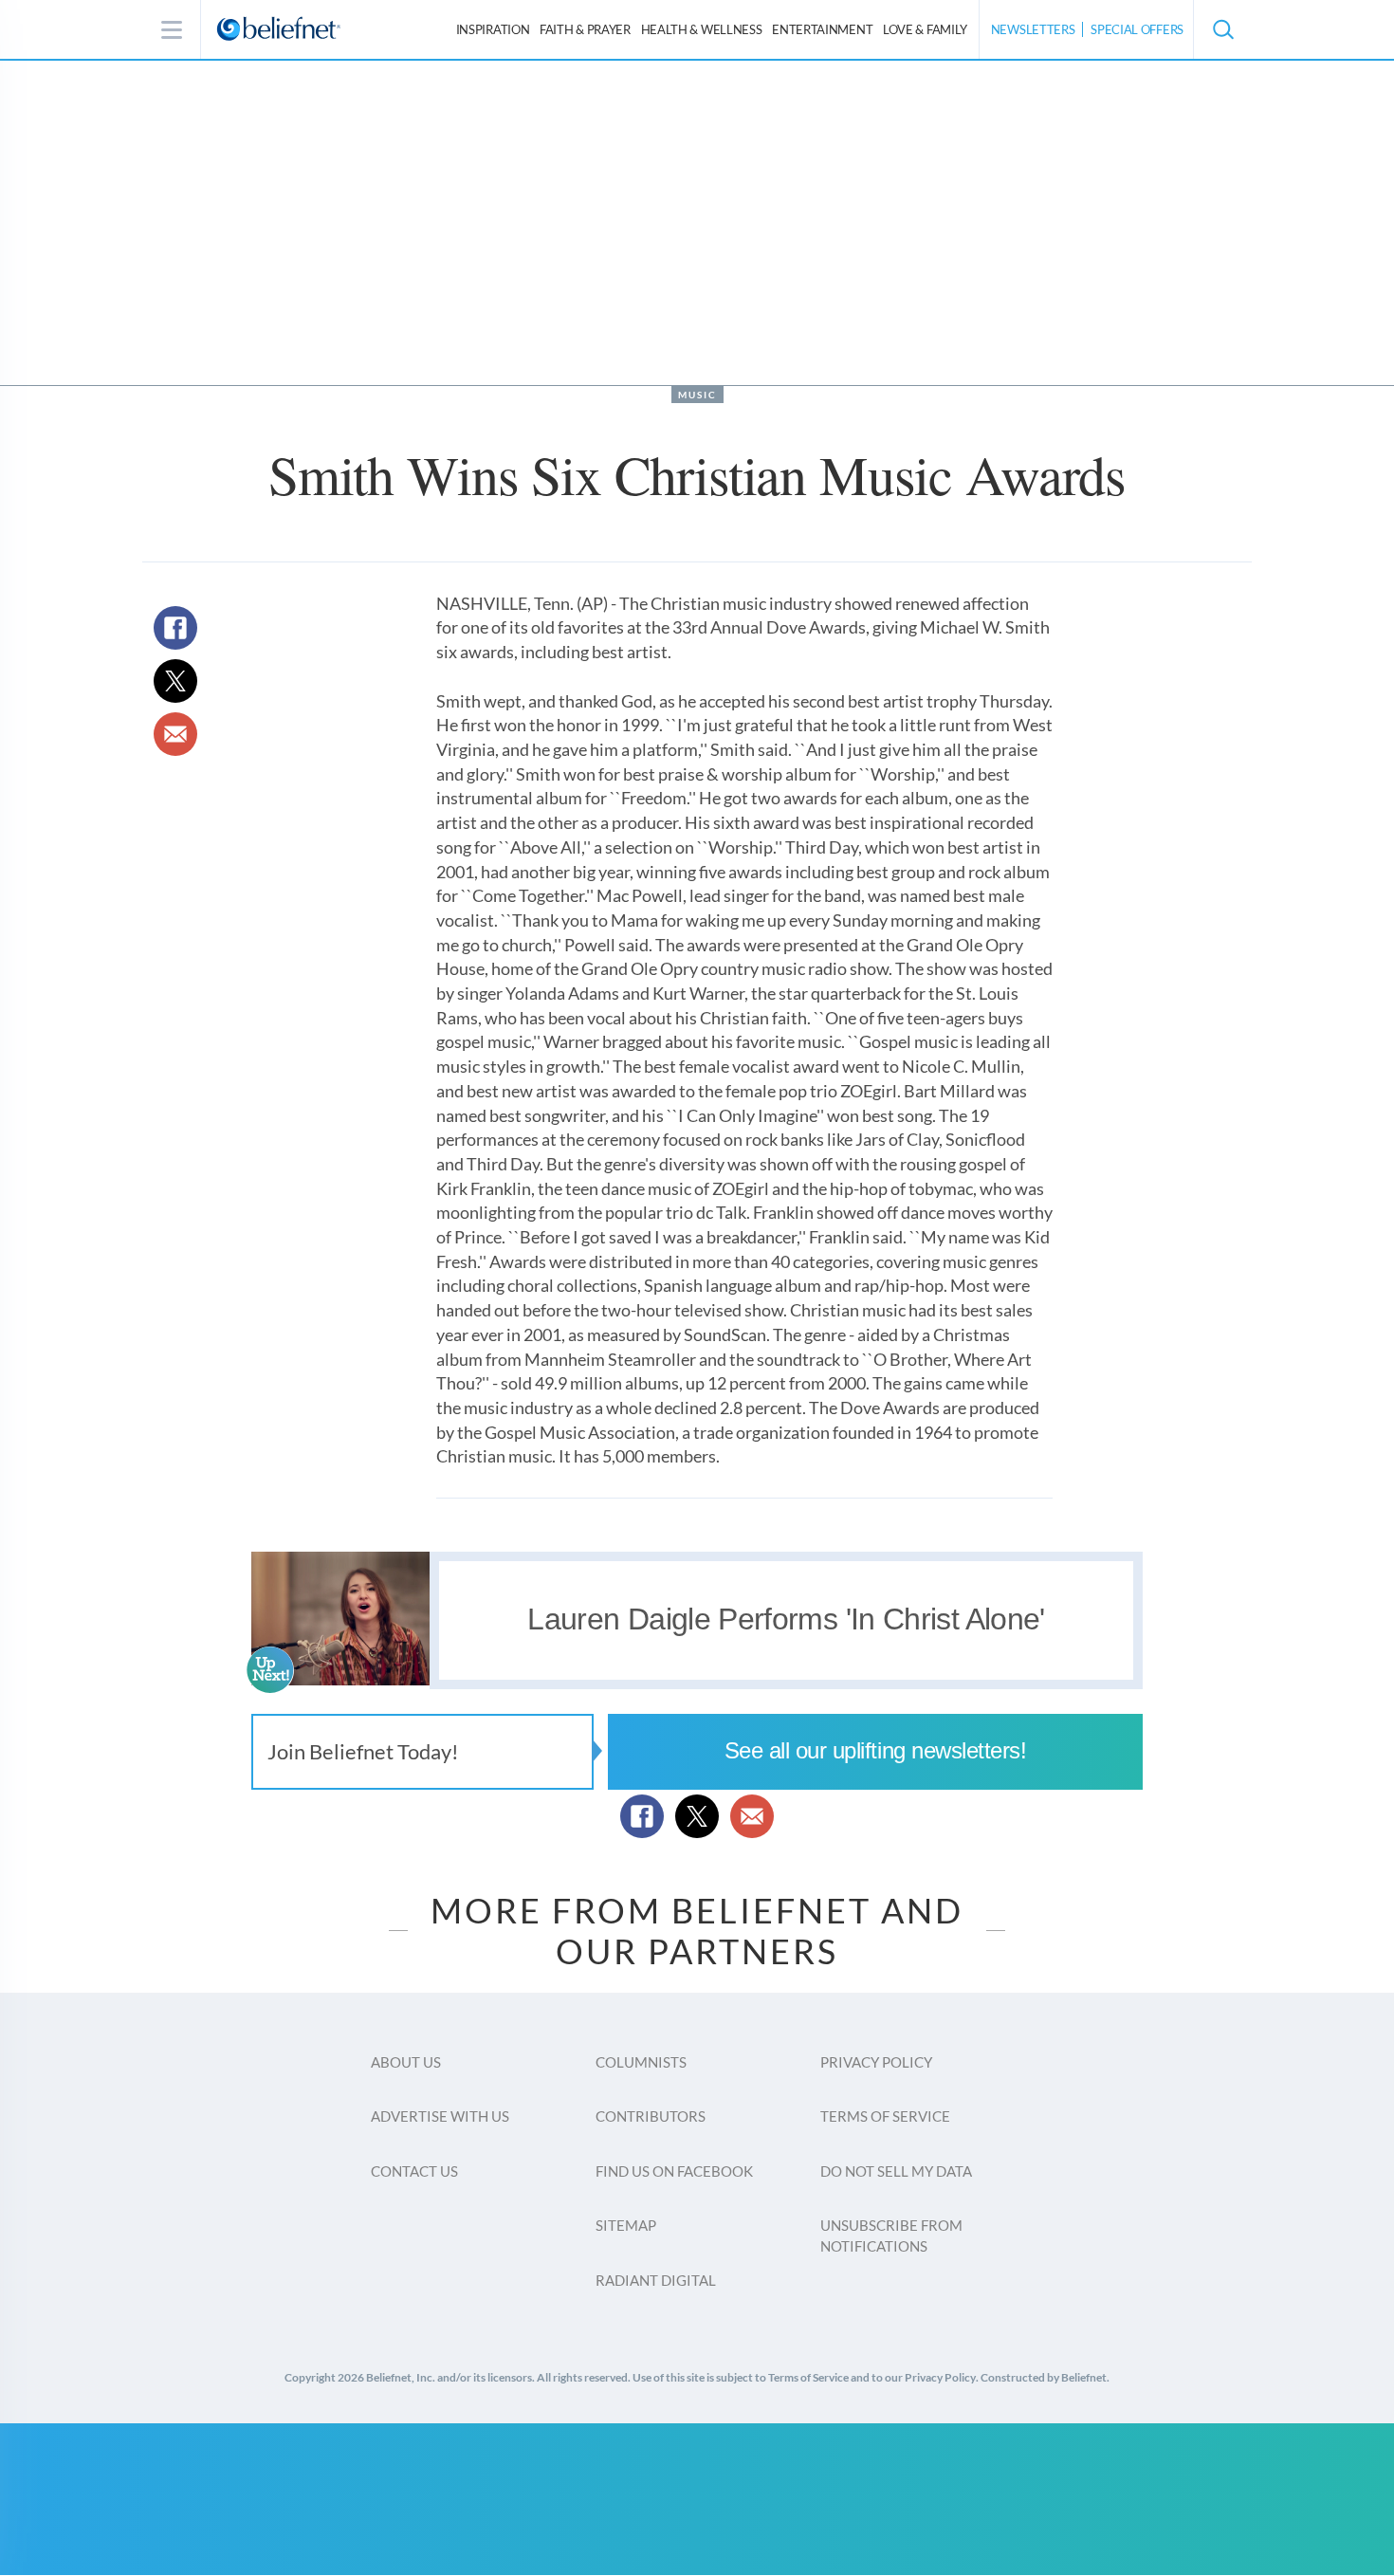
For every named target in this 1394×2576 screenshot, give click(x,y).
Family (925, 29)
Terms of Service (885, 2116)
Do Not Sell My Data (896, 2171)
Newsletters (1033, 29)
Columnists (641, 2062)
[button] (1222, 29)
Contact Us (414, 2171)
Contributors (651, 2116)
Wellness (702, 29)
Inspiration (493, 29)
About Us (406, 2062)
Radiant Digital (656, 2280)
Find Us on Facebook (674, 2171)
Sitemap (626, 2225)
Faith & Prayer (585, 29)
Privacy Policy (876, 2062)
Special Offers (1137, 29)
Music (697, 395)
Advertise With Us (440, 2116)
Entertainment (822, 29)
